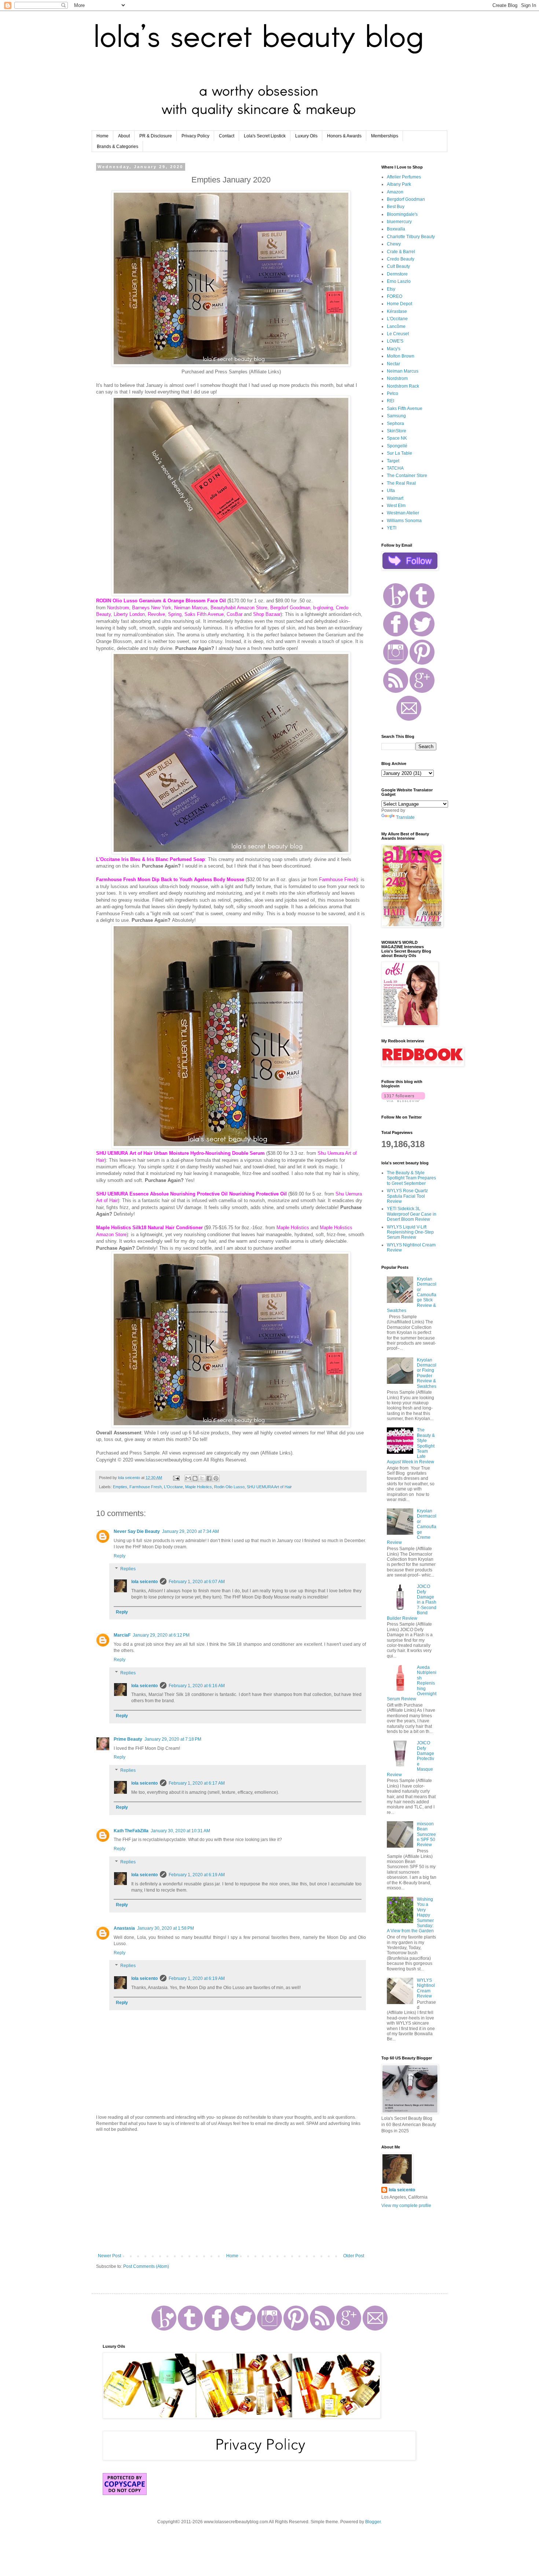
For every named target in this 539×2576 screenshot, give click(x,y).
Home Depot (399, 304)
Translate (405, 817)
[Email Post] (176, 1478)
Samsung (396, 416)
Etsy (391, 289)
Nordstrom (397, 378)
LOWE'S (395, 341)
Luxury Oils (306, 136)
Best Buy (396, 207)
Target (393, 461)
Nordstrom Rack (403, 386)
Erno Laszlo (399, 281)
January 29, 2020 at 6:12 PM (161, 1635)
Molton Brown (401, 356)
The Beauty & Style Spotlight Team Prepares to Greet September (411, 1178)
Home (102, 136)
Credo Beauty (401, 259)
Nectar (393, 364)
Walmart (395, 498)
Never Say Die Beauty (137, 1531)
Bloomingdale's (402, 214)
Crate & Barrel (401, 252)
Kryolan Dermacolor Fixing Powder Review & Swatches (427, 1373)
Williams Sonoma (404, 521)
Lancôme (396, 326)
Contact (227, 136)
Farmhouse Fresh (146, 1487)
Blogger (373, 2522)
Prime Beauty (128, 1739)
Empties (120, 1487)
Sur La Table (399, 453)
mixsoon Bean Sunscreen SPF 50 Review (426, 1834)
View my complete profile (406, 2206)
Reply (120, 1556)
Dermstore (397, 274)
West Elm (396, 506)
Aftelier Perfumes (404, 177)
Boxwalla (396, 229)
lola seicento (144, 1582)
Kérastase (397, 311)
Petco (393, 393)
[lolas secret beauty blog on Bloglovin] (403, 1101)
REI (390, 401)
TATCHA (395, 468)
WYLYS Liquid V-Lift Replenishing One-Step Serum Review (410, 1232)
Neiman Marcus (403, 371)
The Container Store (407, 476)
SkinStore (397, 431)
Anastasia (124, 1928)
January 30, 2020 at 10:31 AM (180, 1831)
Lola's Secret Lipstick (265, 136)
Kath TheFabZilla (131, 1831)
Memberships (385, 136)
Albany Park (399, 184)
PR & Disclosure (156, 136)
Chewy (394, 244)
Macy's (394, 349)
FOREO (395, 296)
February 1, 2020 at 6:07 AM (197, 1582)
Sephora (395, 424)
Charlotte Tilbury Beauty (411, 237)
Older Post (354, 2256)
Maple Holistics (199, 1487)
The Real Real (401, 483)
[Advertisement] (231, 2193)
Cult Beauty (398, 266)
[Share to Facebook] (209, 1478)
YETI (392, 528)
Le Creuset (398, 334)
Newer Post (109, 2256)
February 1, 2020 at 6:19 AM (197, 1875)
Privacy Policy (195, 136)
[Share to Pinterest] (216, 1478)
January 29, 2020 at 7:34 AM (190, 1531)
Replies (128, 1569)
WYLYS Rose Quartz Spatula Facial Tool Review (407, 1196)
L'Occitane (173, 1487)
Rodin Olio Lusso (229, 1487)
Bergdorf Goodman (406, 199)
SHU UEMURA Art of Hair (269, 1487)
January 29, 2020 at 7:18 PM (173, 1739)
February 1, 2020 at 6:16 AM (197, 1686)
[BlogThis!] (195, 1478)
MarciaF (122, 1635)
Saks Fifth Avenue (405, 409)
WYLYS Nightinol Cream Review (426, 1988)
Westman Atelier (403, 513)
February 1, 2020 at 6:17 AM (197, 1783)
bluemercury (399, 222)
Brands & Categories (118, 147)
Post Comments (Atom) (146, 2266)
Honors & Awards (344, 136)
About (124, 136)
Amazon (395, 192)
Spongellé (397, 446)
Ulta (391, 491)
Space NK (397, 438)
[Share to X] (202, 1478)
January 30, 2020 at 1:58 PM (166, 1928)
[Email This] (188, 1478)
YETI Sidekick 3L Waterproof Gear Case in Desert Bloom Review (412, 1214)
